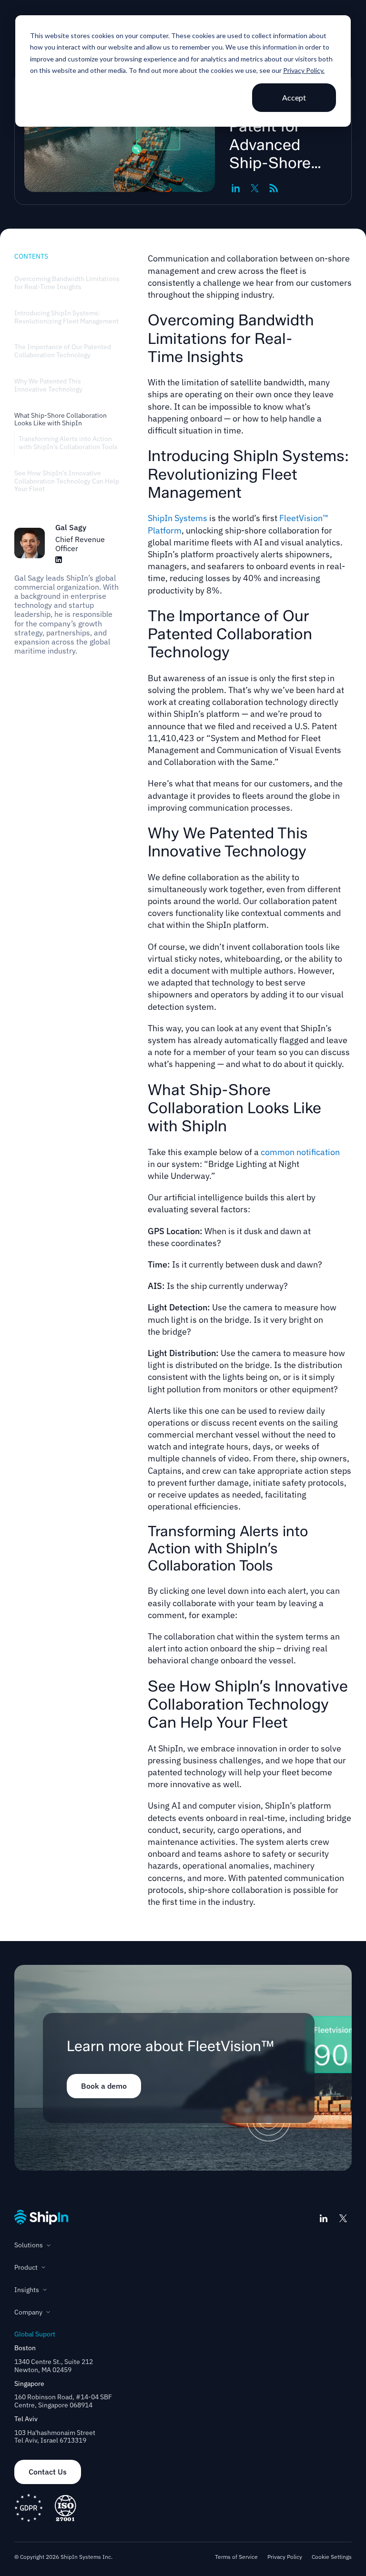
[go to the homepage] (41, 2217)
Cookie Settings (332, 2557)
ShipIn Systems (178, 518)
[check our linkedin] (324, 2218)
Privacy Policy (285, 2557)
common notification (300, 1152)
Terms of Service (236, 2557)
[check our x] (343, 2218)
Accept (294, 97)
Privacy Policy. (304, 70)
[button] (183, 2245)
